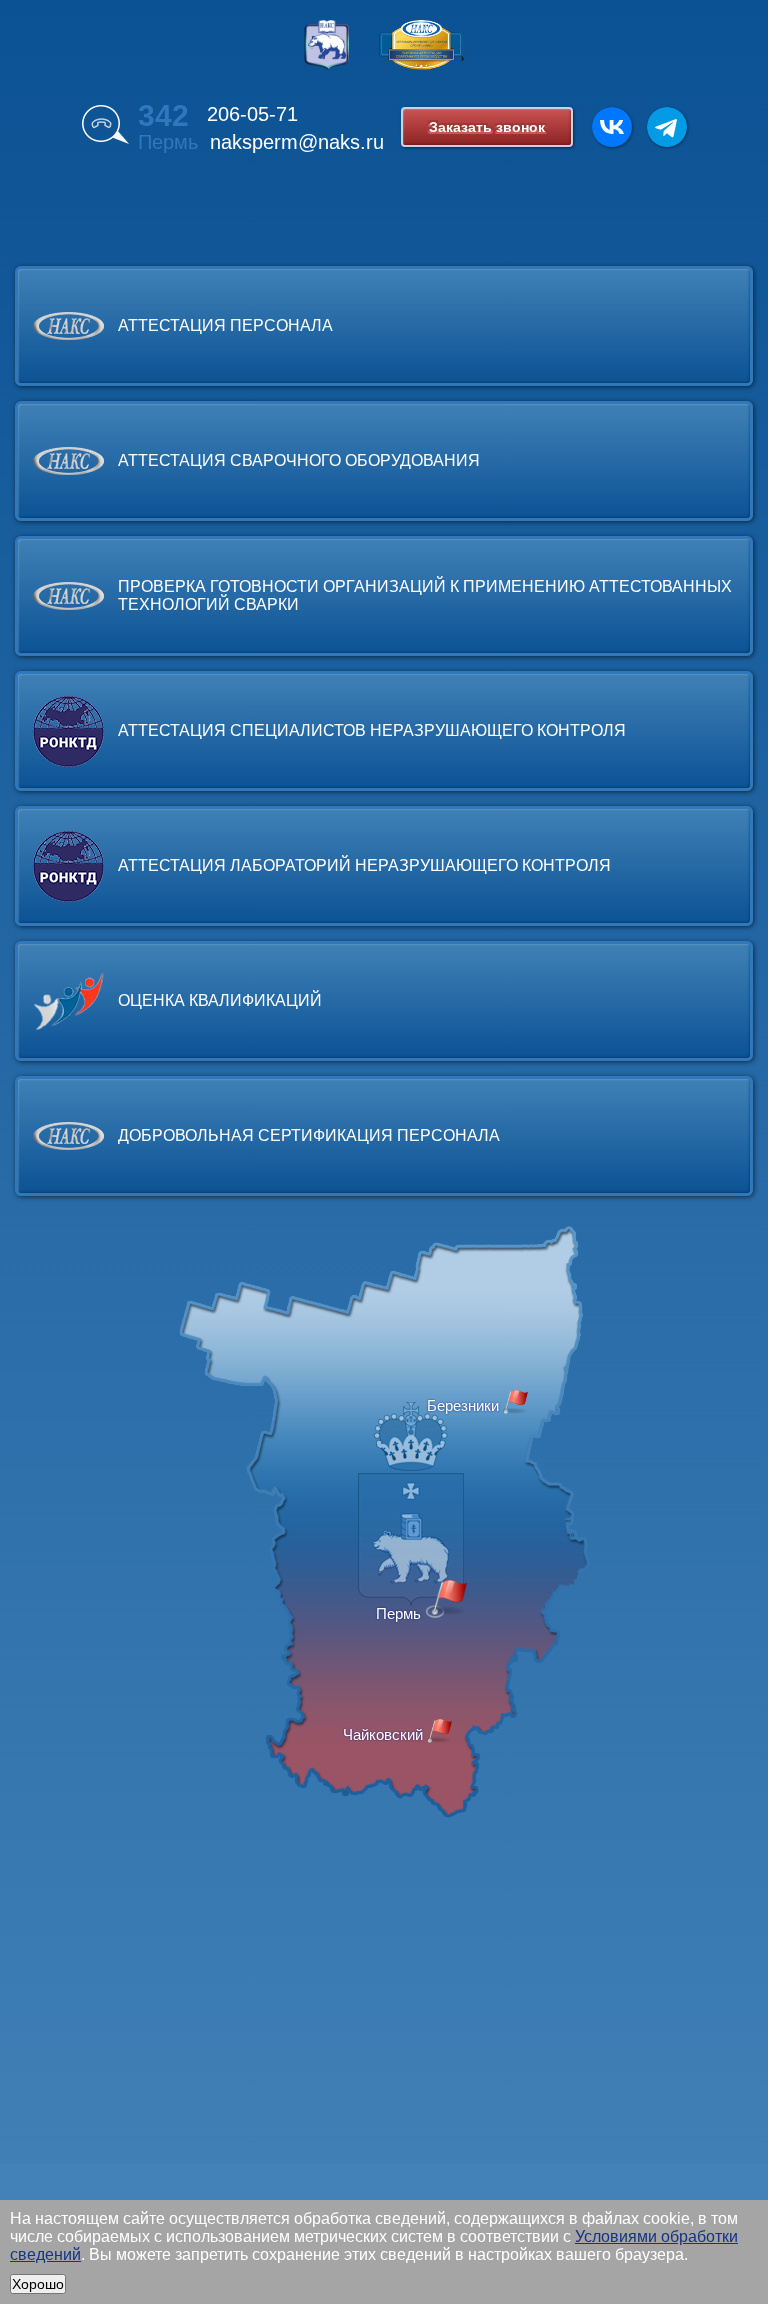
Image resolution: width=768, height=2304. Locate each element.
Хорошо (38, 2284)
